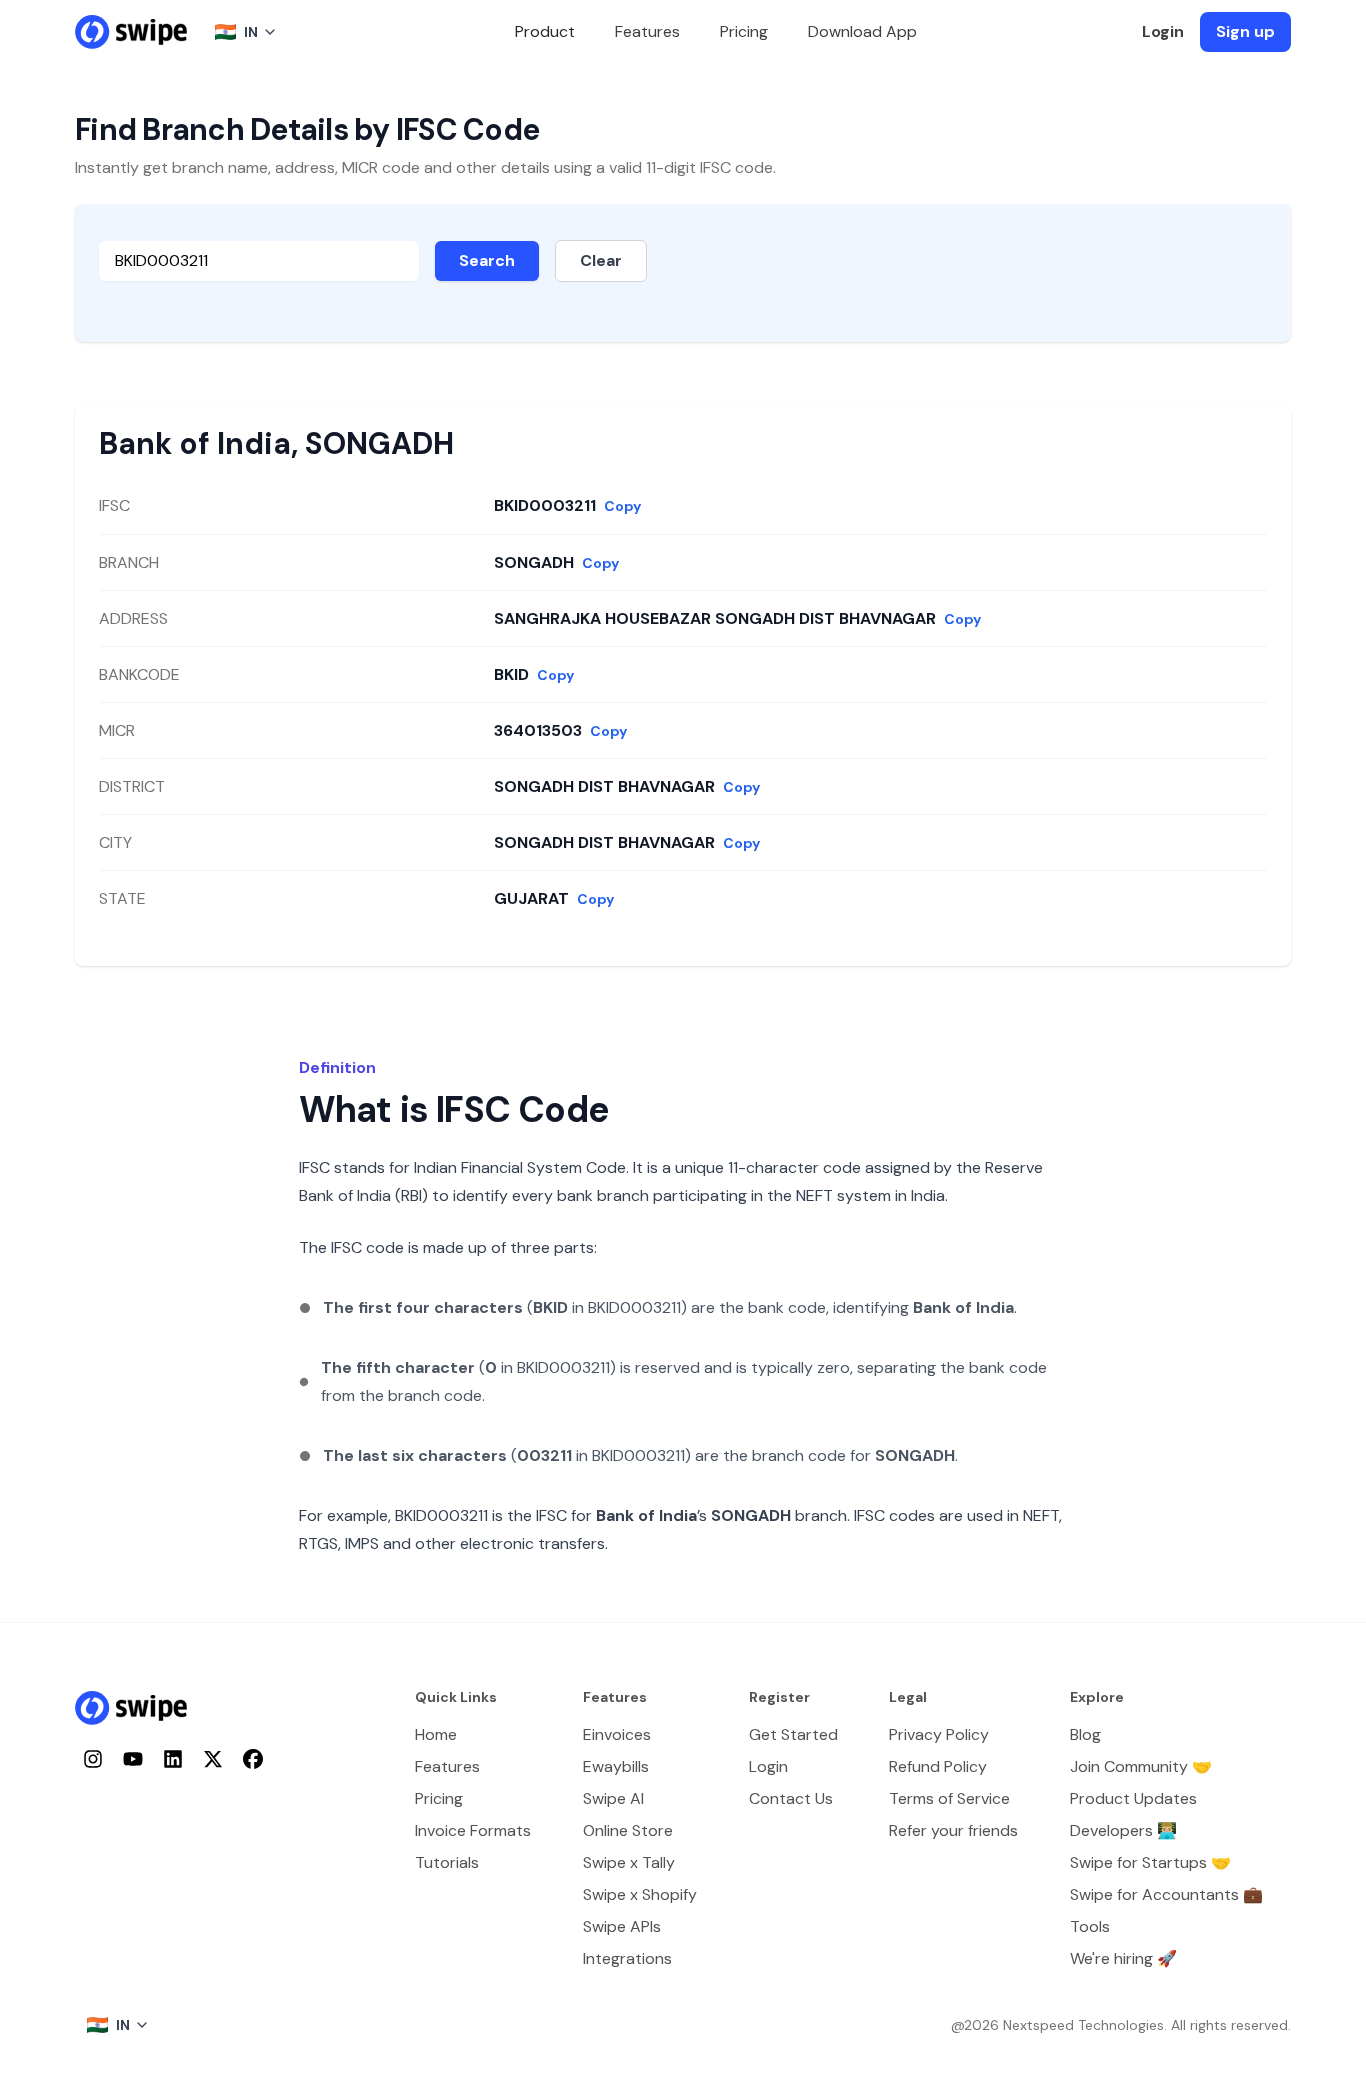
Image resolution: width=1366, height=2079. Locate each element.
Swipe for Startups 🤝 (1150, 1862)
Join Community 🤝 (1141, 1766)
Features (647, 31)
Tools (1090, 1926)
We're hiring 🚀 (1123, 1958)
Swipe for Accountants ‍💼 (1166, 1894)
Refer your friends (953, 1830)
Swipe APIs (622, 1926)
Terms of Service (949, 1798)
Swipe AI (613, 1798)
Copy (622, 506)
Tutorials (447, 1862)
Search (487, 260)
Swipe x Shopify (640, 1894)
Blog (1085, 1734)
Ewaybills (616, 1766)
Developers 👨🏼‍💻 (1123, 1830)
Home (436, 1734)
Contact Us (791, 1798)
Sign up (1245, 31)
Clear (601, 260)
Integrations (627, 1958)
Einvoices (617, 1734)
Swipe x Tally (629, 1862)
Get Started (793, 1734)
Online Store (628, 1830)
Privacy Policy (939, 1734)
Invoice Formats (473, 1830)
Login (1163, 31)
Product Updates (1133, 1798)
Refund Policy (938, 1766)
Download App (862, 31)
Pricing (744, 31)
